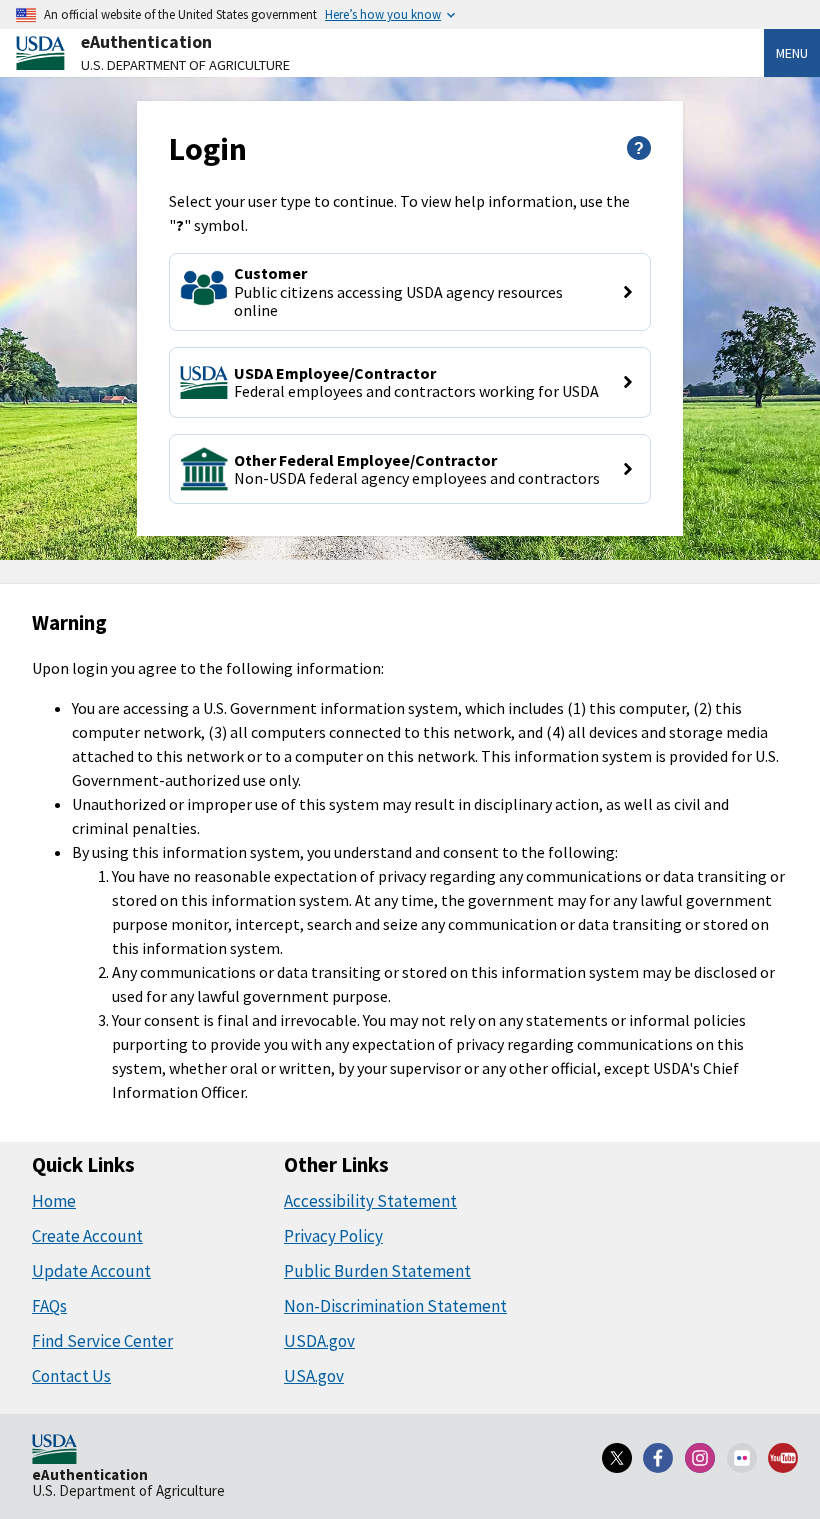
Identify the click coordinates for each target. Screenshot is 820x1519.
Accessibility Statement (370, 1201)
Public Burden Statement (377, 1271)
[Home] (54, 1451)
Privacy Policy (333, 1236)
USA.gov (314, 1376)
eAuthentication (146, 42)
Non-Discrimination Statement (395, 1306)
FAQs (49, 1306)
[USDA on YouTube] (783, 1458)
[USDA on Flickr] (742, 1458)
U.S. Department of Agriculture (185, 65)
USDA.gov (319, 1341)
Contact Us (71, 1376)
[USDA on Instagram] (700, 1458)
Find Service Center (102, 1341)
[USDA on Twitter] (617, 1458)
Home (54, 1201)
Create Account (87, 1236)
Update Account (91, 1271)
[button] (410, 292)
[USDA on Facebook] (659, 1458)
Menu (792, 53)
